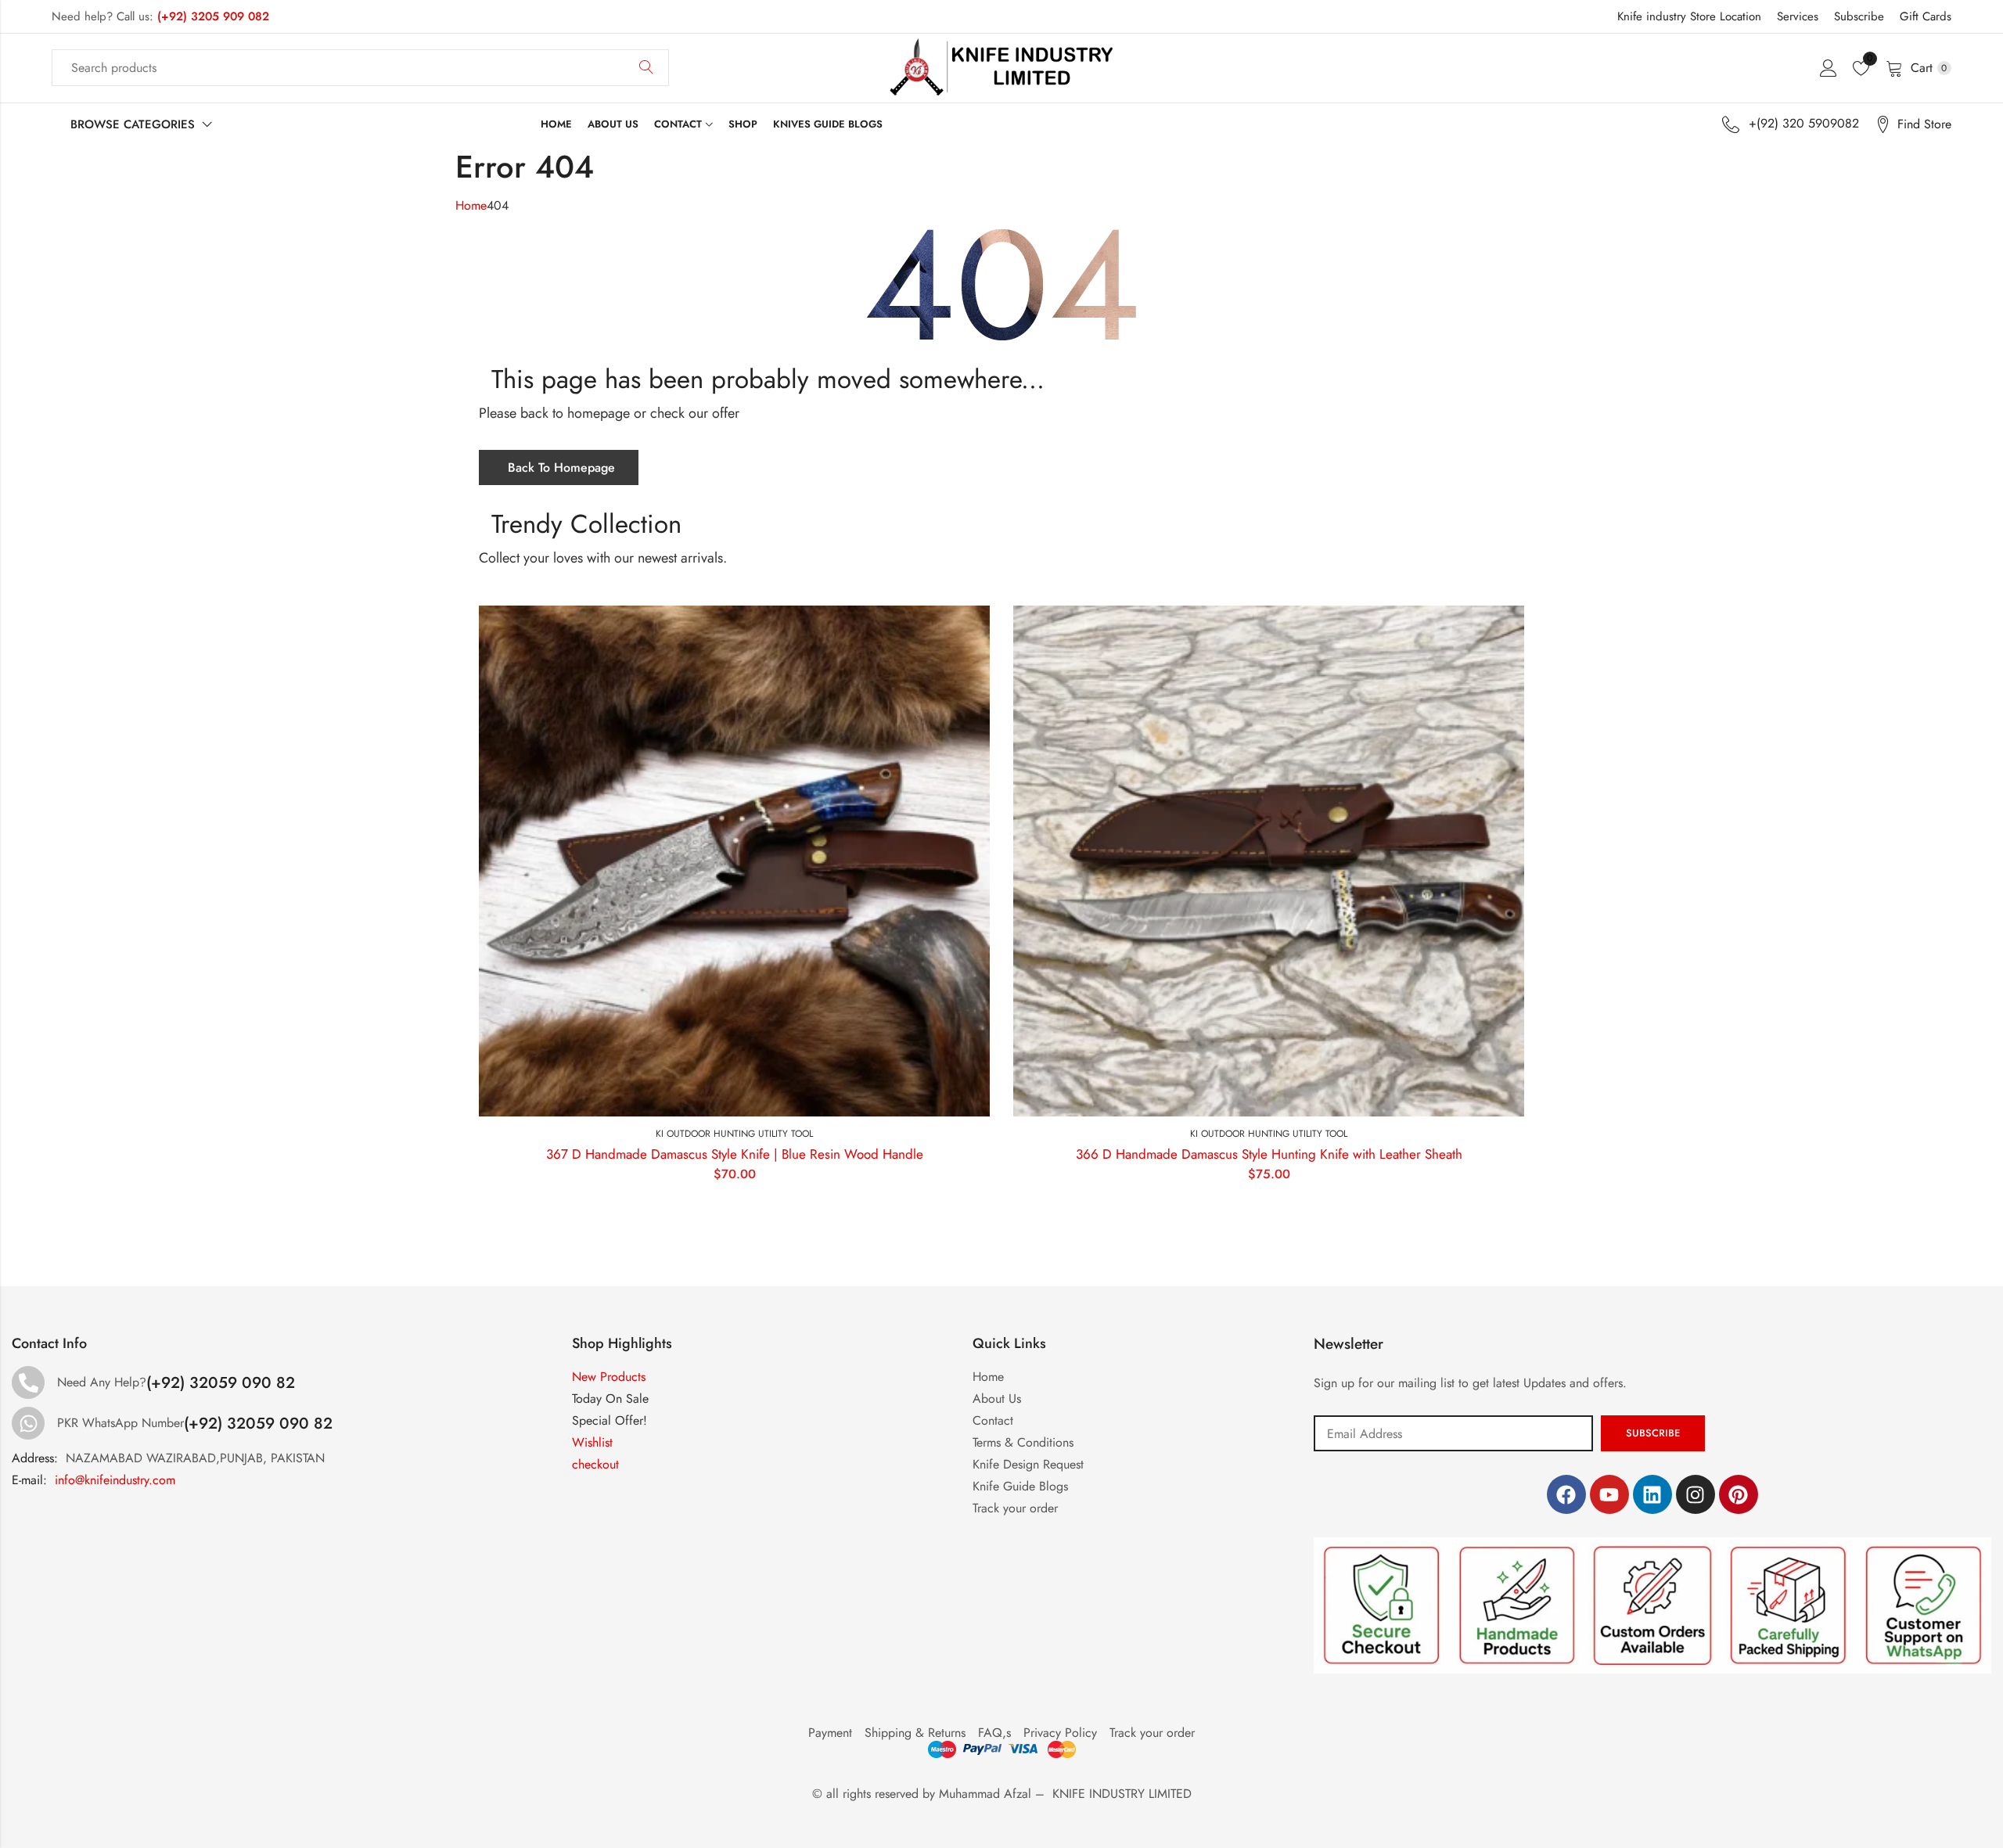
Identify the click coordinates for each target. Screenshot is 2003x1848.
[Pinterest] (1739, 1494)
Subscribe (1859, 16)
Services (1798, 16)
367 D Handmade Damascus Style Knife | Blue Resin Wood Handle (735, 1154)
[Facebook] (1566, 1494)
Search (646, 68)
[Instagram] (1696, 1494)
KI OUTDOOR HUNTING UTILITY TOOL (734, 1134)
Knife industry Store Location (1689, 16)
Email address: (1453, 1433)
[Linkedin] (1652, 1494)
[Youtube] (1609, 1494)
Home (471, 205)
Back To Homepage (561, 467)
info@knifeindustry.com (115, 1480)
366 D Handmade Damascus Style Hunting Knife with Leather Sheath (1269, 1154)
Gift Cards (1926, 16)
